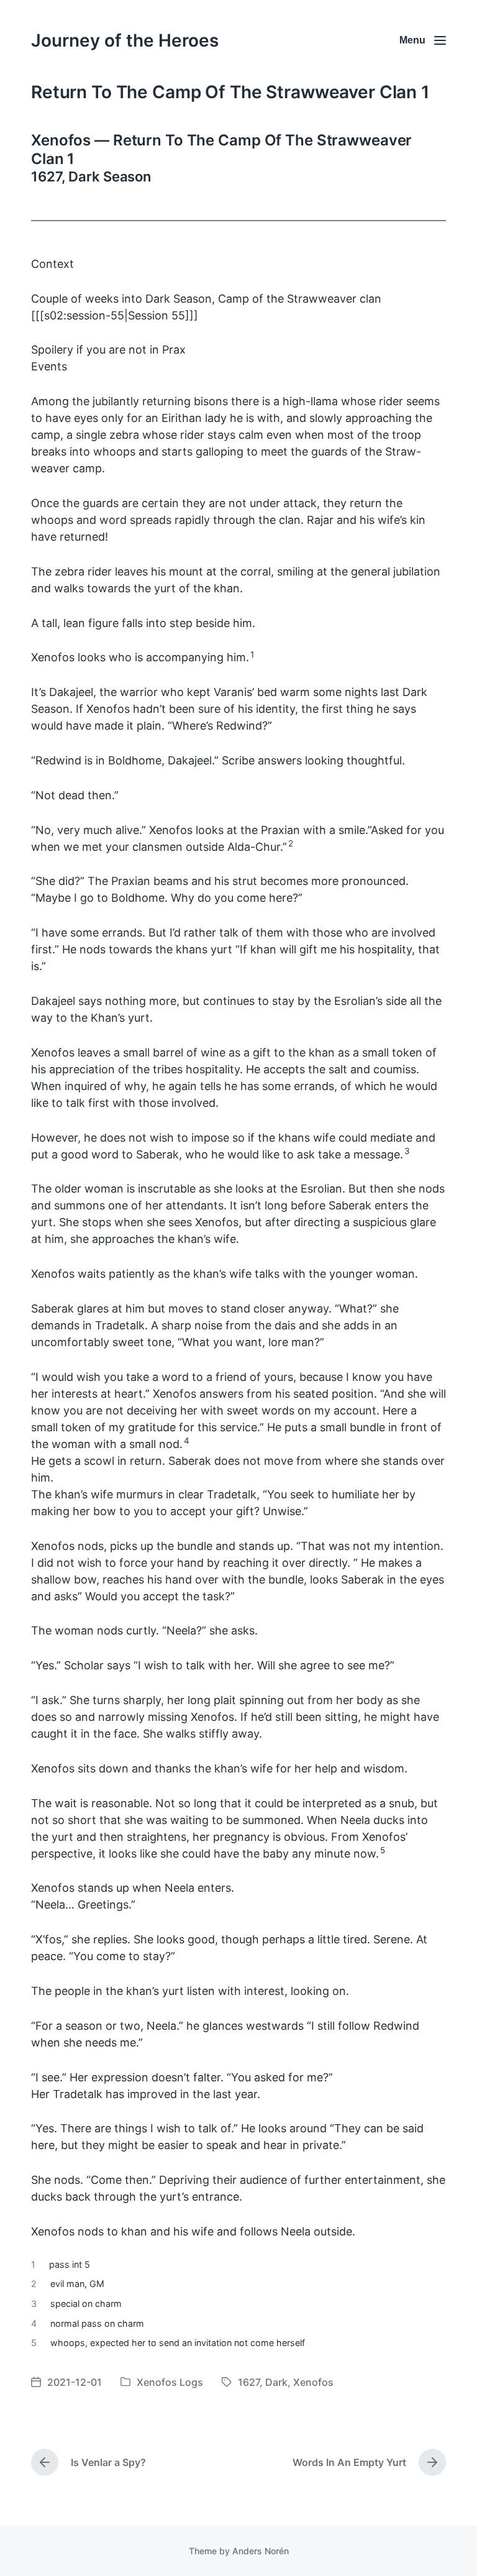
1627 (249, 2382)
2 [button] (291, 843)
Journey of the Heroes (125, 40)
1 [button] (252, 654)
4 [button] (187, 1441)
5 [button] (383, 1850)
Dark (276, 2382)
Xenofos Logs (170, 2382)
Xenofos (313, 2382)
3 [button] (407, 1151)
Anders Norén (261, 2551)
